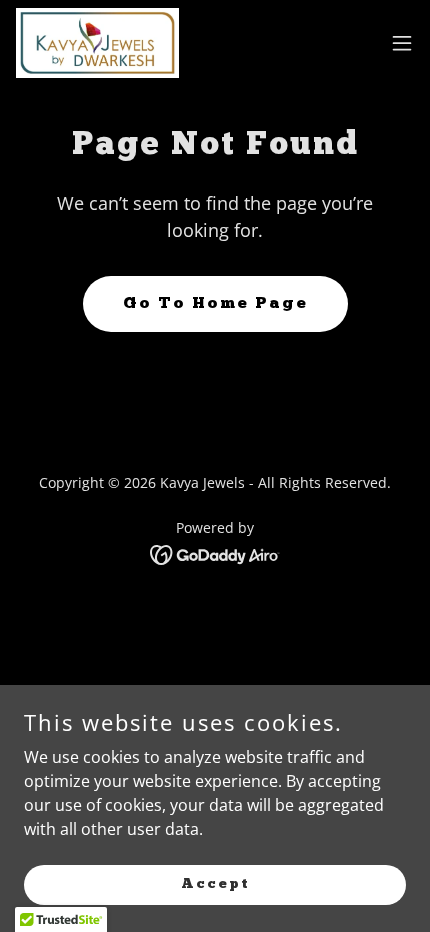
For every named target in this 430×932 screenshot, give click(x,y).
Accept (215, 883)
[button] (402, 43)
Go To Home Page (215, 304)
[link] (97, 43)
